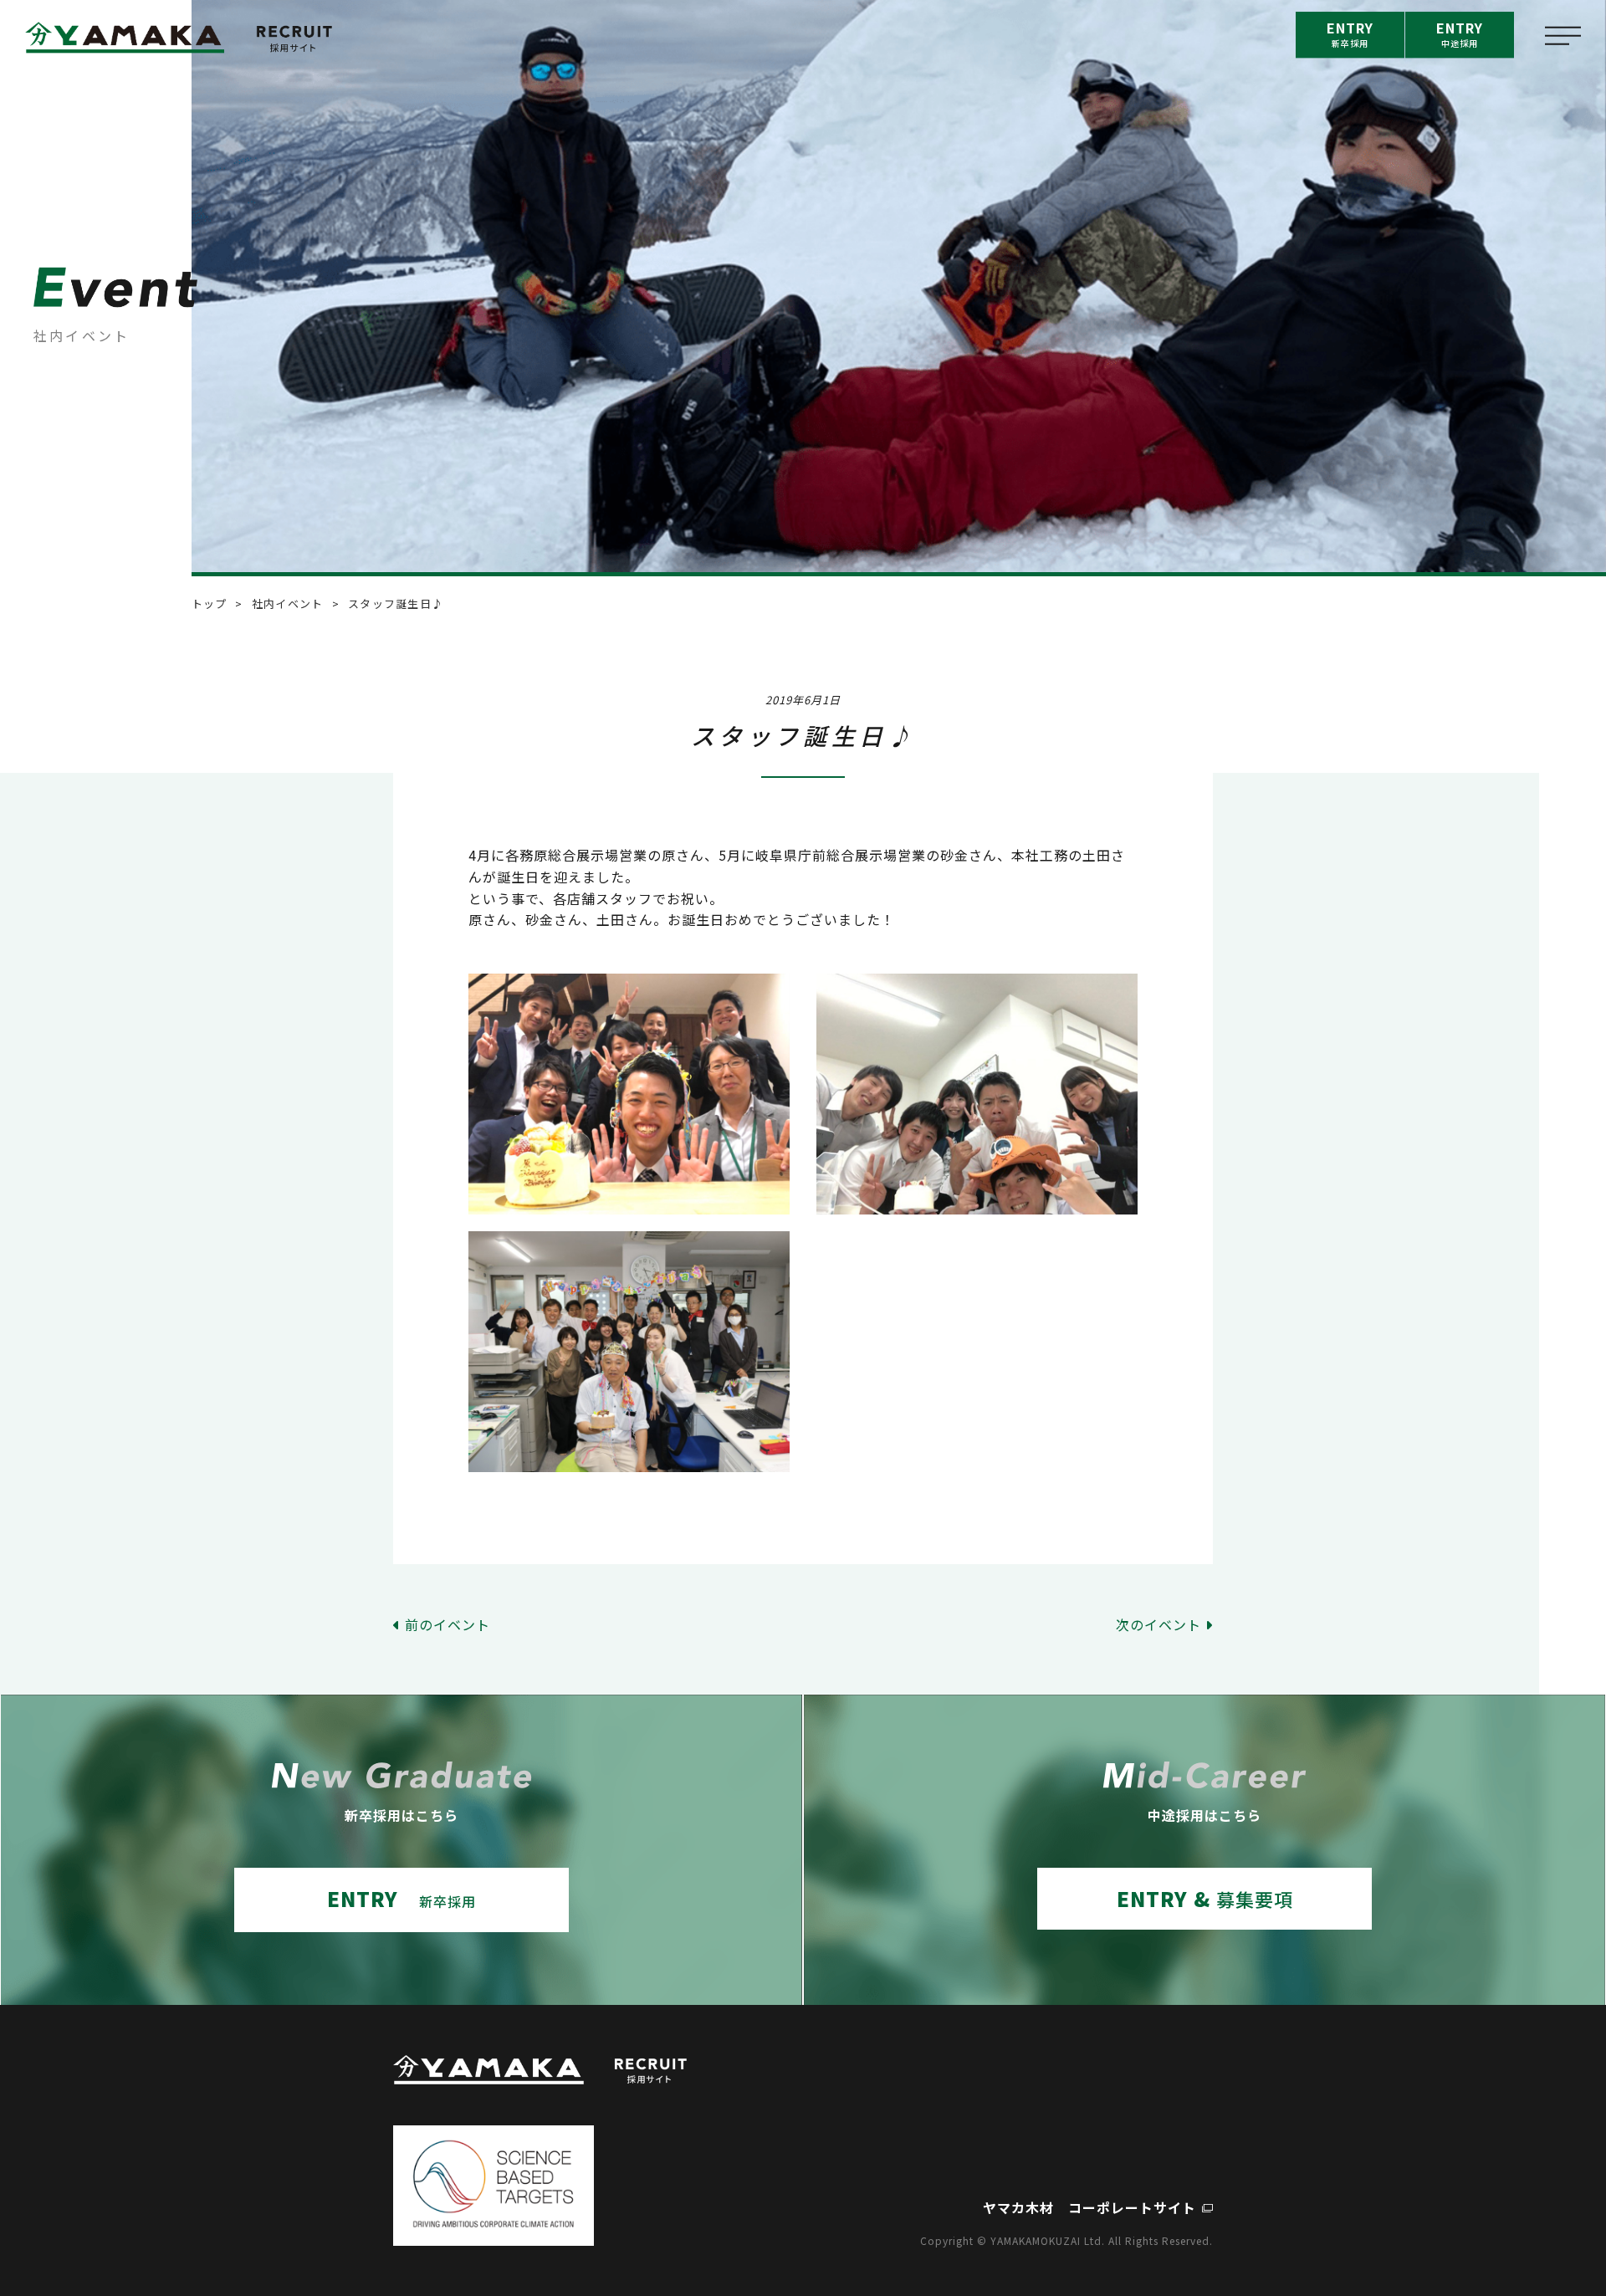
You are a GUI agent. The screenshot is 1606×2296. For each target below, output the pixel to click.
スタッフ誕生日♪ (396, 603)
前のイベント (448, 1624)
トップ (210, 603)
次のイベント (1158, 1624)
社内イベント (288, 603)
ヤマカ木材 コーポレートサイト (1089, 2207)
